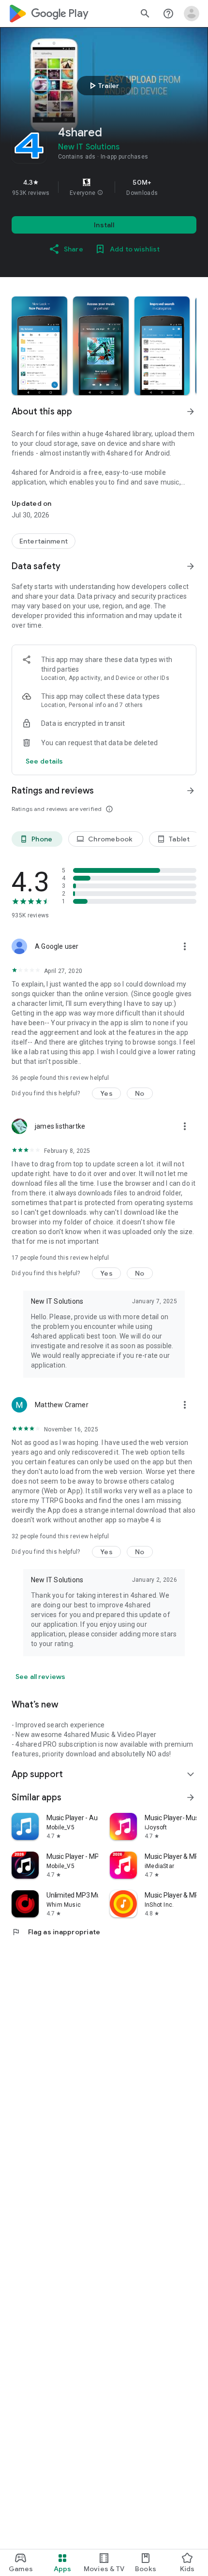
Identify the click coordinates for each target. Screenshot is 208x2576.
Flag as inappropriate (56, 1932)
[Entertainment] (44, 541)
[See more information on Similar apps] (191, 1797)
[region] (104, 187)
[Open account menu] (192, 14)
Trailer (103, 86)
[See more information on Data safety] (191, 566)
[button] (100, 193)
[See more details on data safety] (45, 761)
